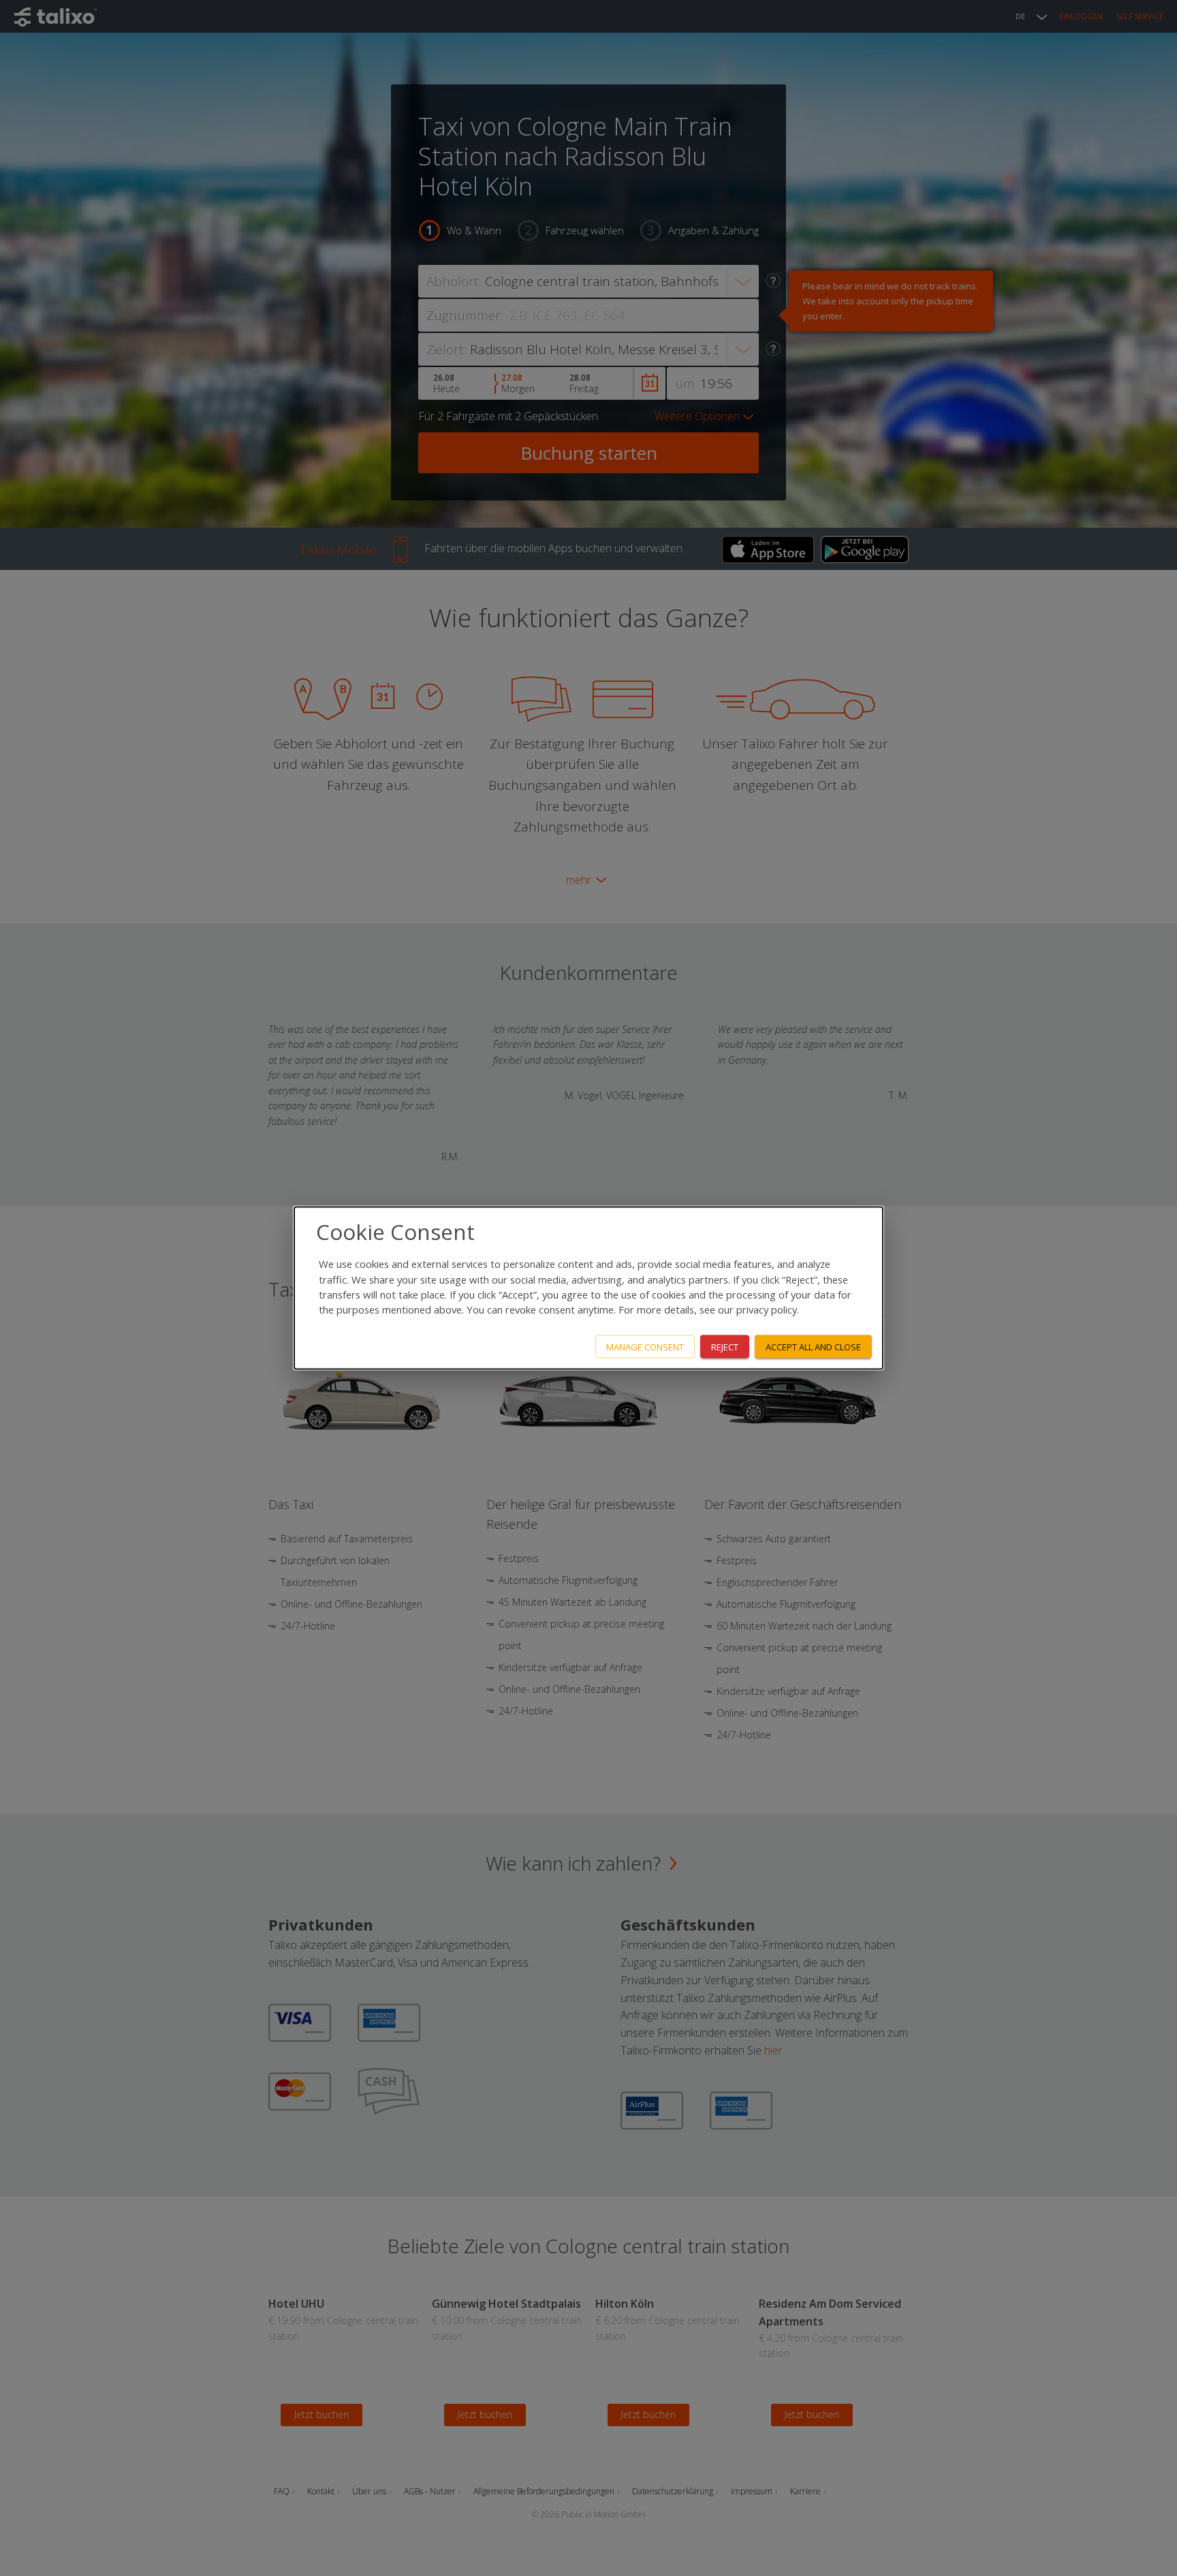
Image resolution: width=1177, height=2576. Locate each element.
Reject (725, 1346)
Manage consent (645, 1346)
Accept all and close (813, 1346)
